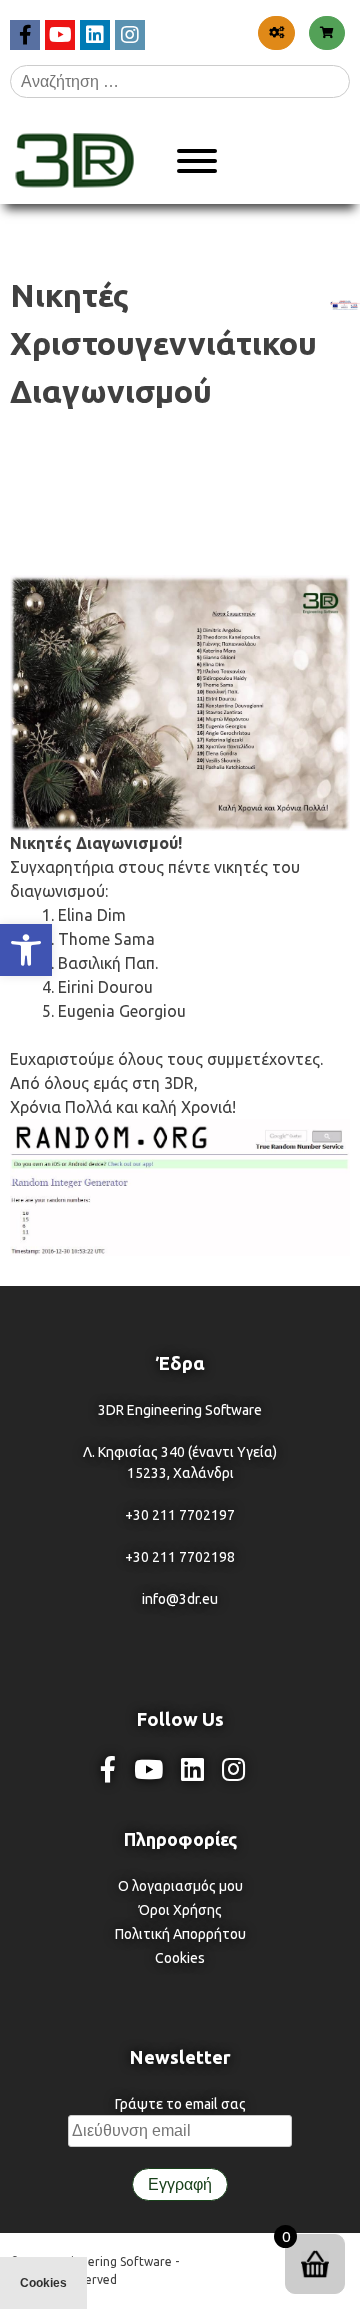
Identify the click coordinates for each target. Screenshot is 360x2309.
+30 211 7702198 (180, 1557)
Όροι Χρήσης (180, 1910)
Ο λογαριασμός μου (180, 1886)
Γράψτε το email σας (180, 2104)
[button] (26, 950)
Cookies (180, 1958)
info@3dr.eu (180, 1599)
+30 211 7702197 (180, 1515)
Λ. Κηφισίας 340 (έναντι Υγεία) (180, 1452)
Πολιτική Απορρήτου (180, 1934)
